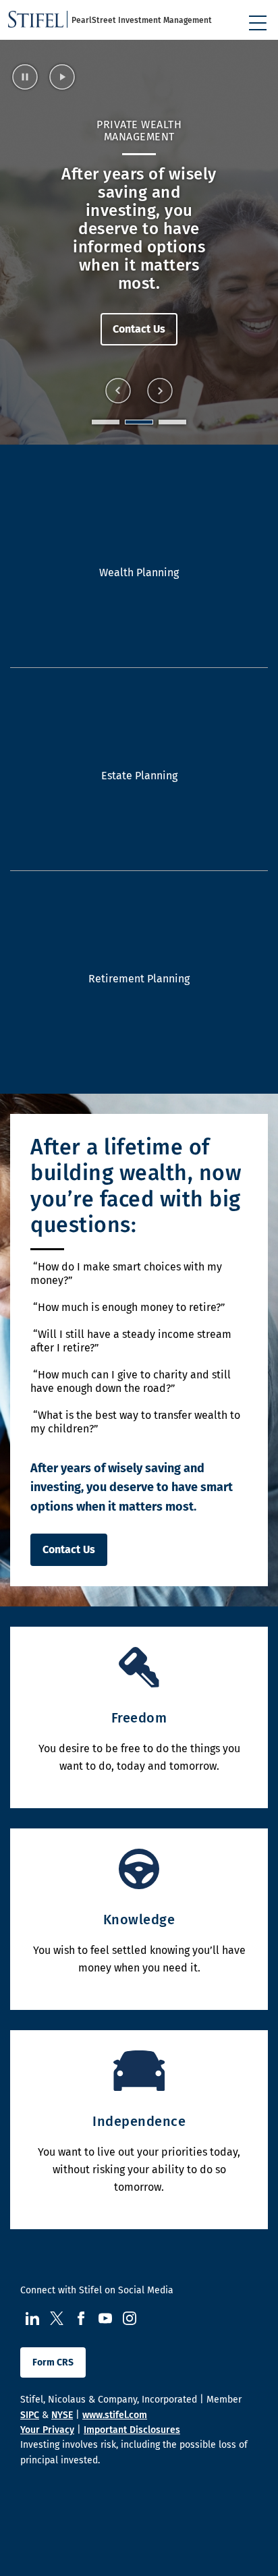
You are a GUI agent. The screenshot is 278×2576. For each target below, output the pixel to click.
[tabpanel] (139, 242)
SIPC (30, 2415)
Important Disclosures (132, 2430)
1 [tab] (106, 422)
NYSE (62, 2415)
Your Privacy (47, 2430)
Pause (26, 77)
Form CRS (53, 2362)
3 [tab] (172, 422)
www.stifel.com (115, 2415)
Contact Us (139, 311)
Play (63, 77)
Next (160, 391)
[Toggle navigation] (258, 23)
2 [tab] (139, 422)
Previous (118, 391)
